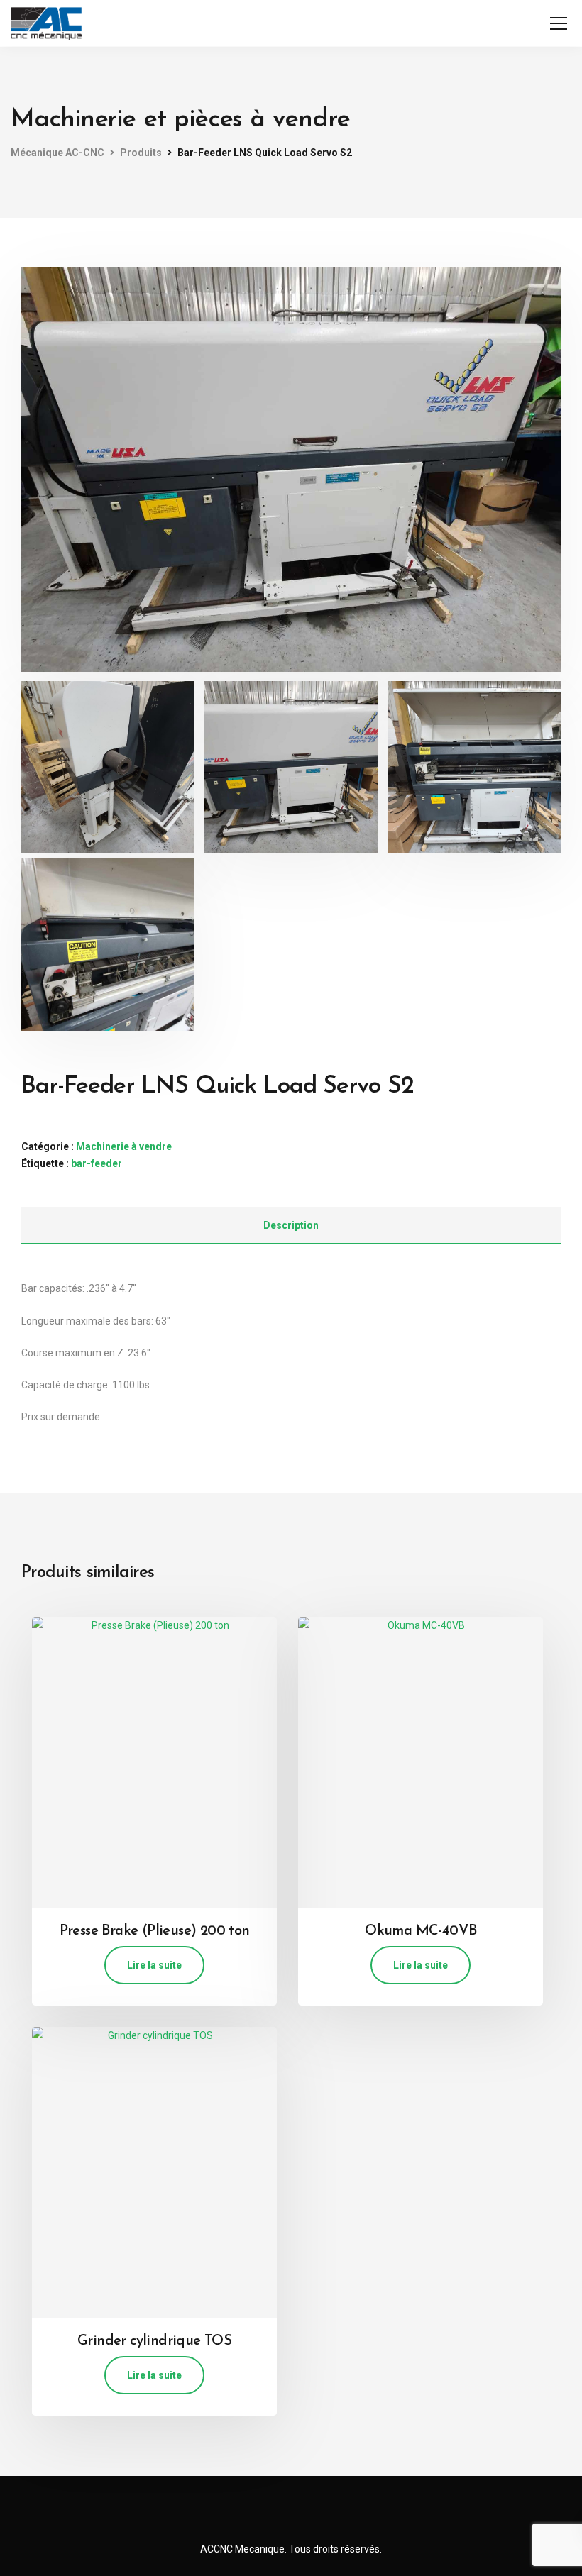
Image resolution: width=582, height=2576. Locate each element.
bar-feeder (97, 1163)
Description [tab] (291, 1225)
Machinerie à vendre (124, 1146)
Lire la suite (154, 1965)
